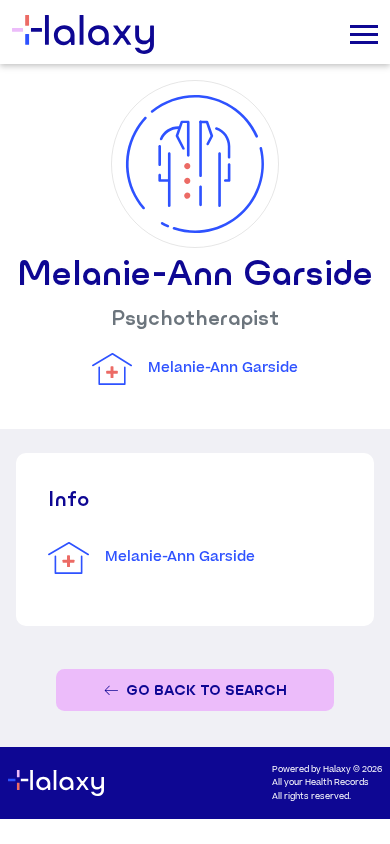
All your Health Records (320, 782)
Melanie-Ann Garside (223, 368)
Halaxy (337, 769)
